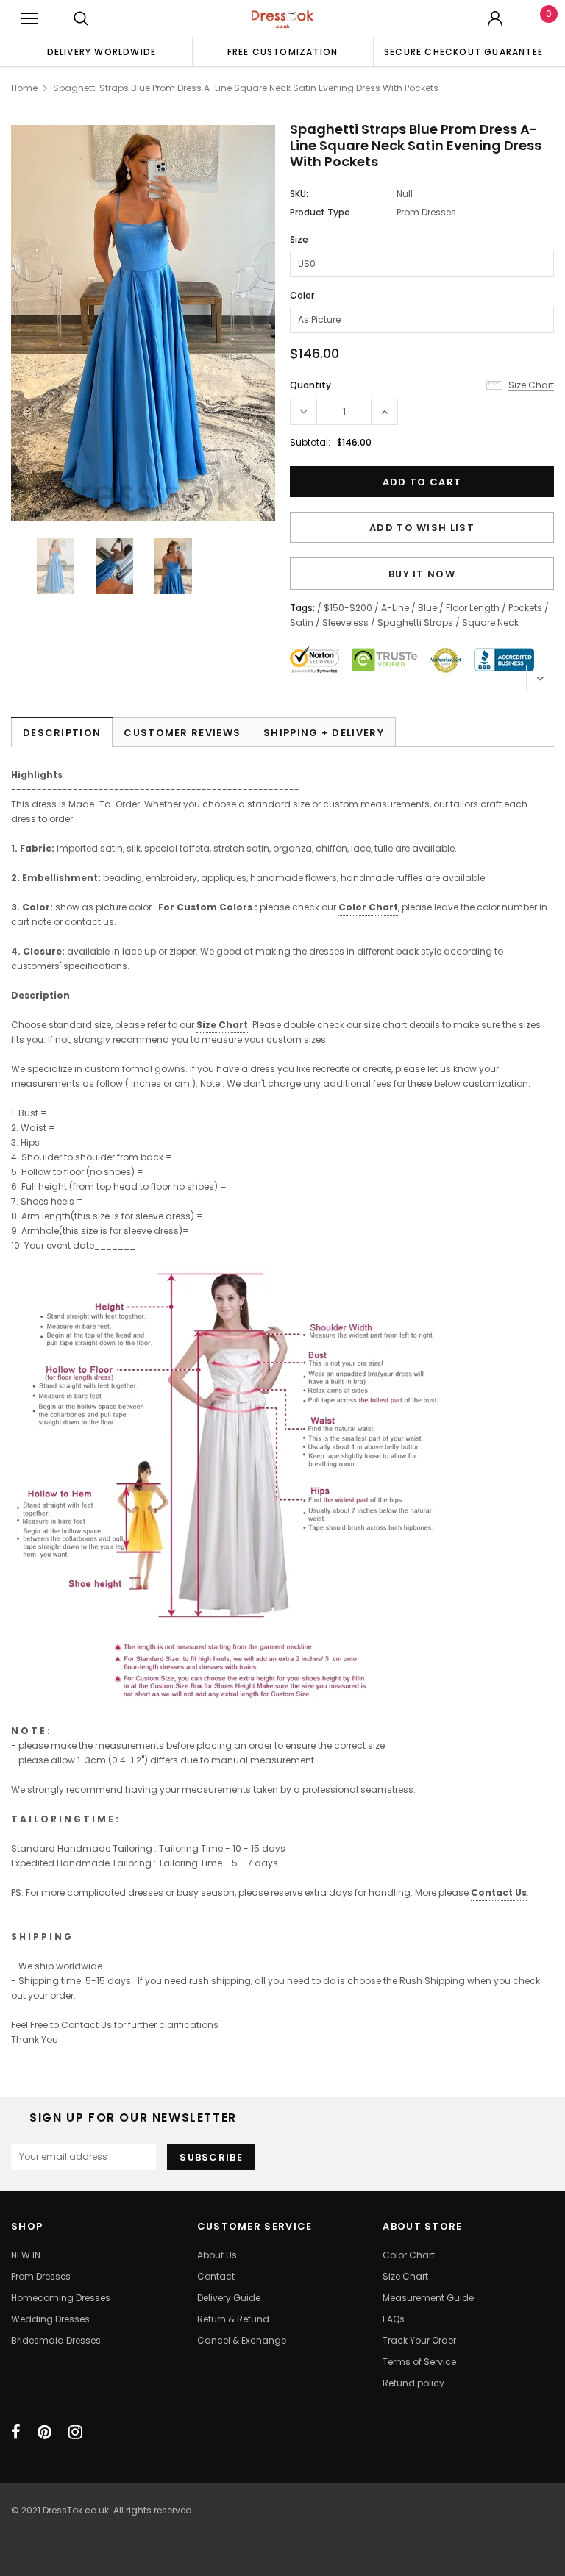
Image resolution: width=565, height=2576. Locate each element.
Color (302, 295)
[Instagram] (75, 2432)
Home (24, 88)
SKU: (299, 194)
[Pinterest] (45, 2432)
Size (299, 239)
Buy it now (422, 574)
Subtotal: (310, 442)
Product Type (320, 212)
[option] (102, 51)
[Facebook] (16, 2432)
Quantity (310, 385)
